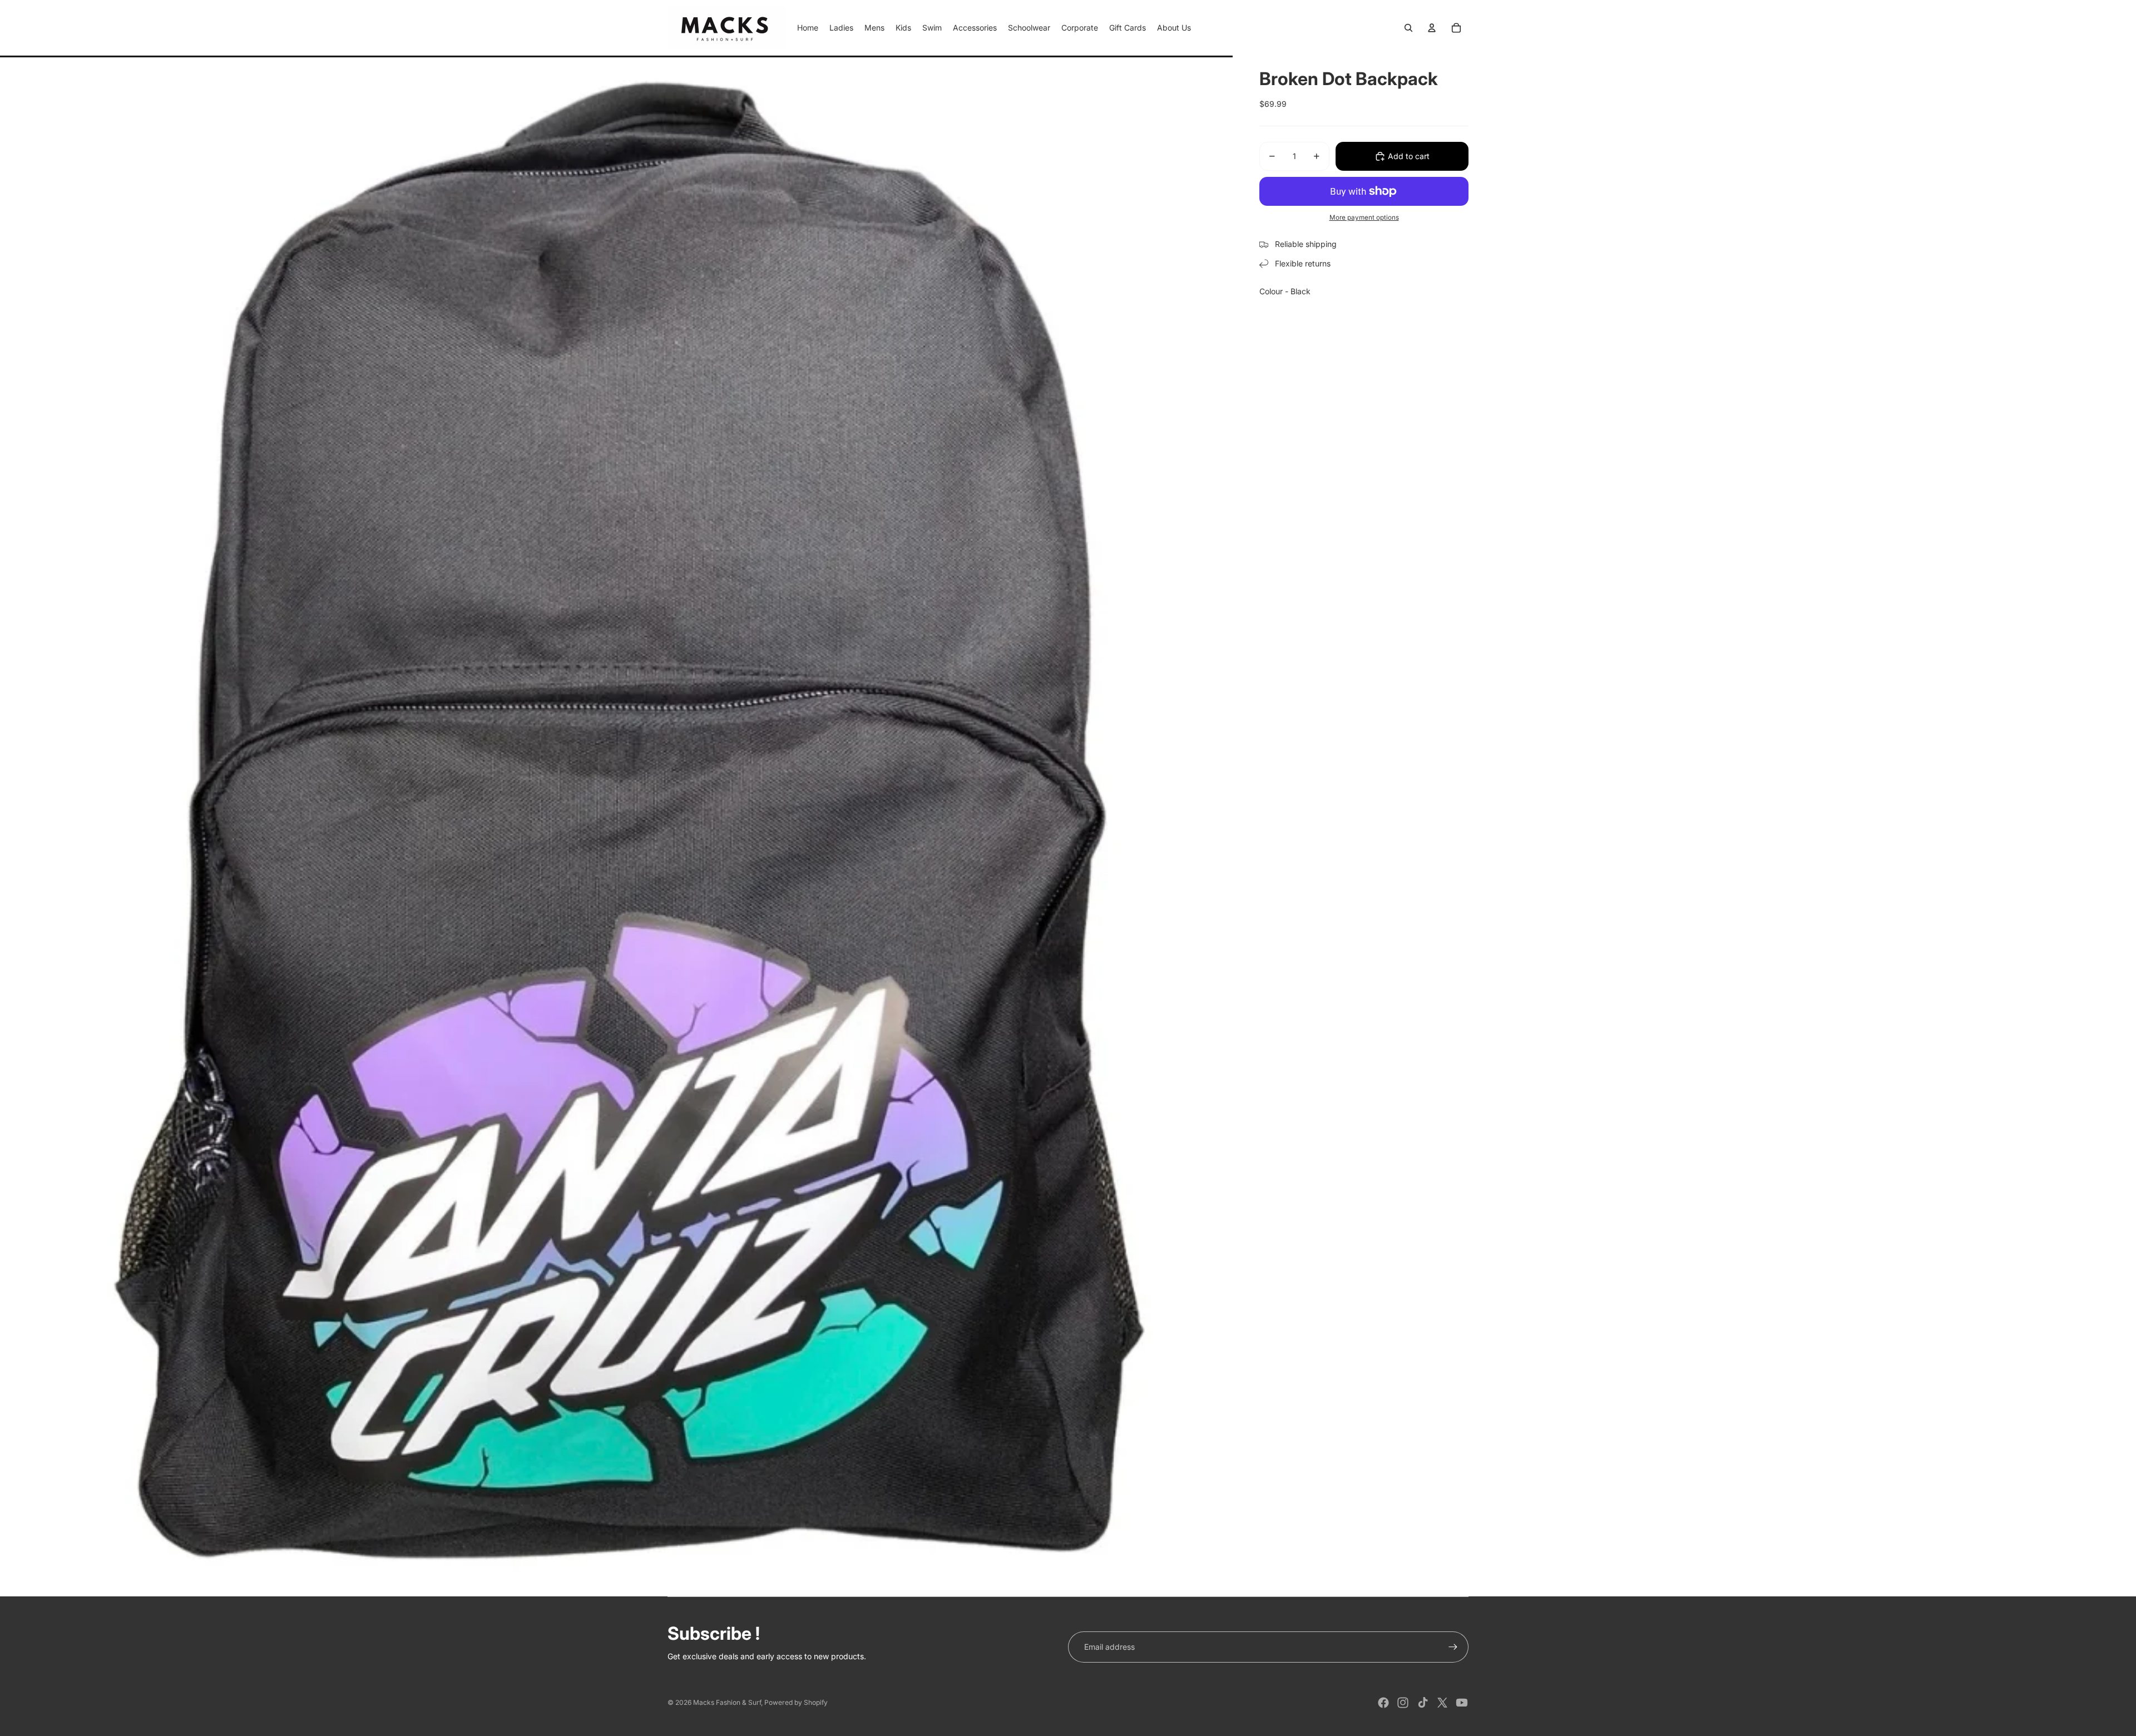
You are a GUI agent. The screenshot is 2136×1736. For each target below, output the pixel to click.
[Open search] (1408, 28)
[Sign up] (1453, 1647)
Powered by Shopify (796, 1702)
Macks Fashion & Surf (727, 1702)
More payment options (1364, 217)
